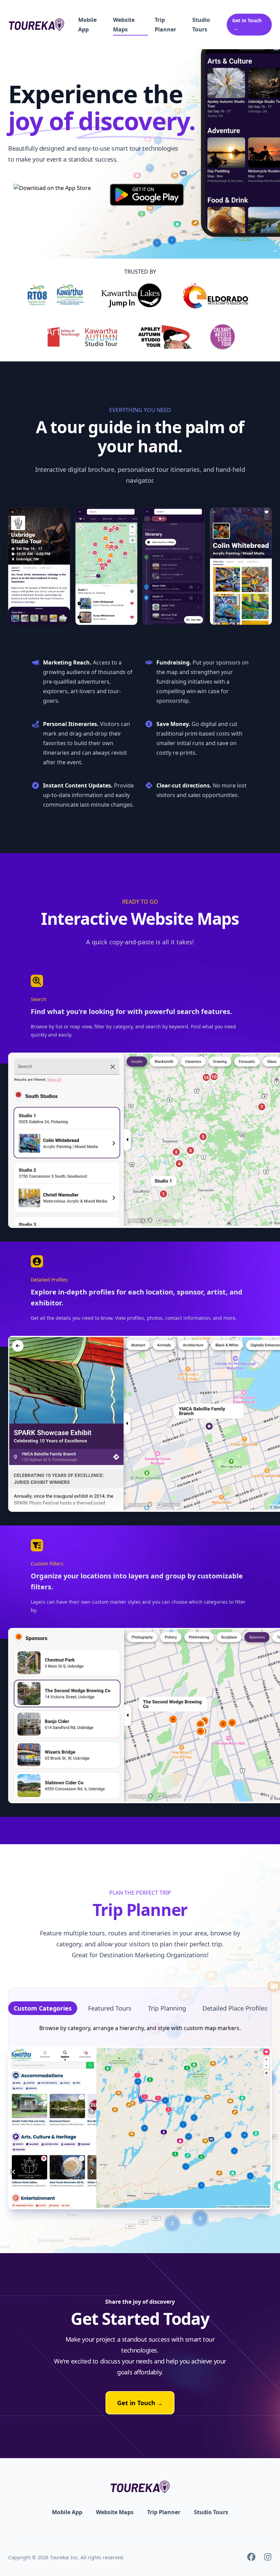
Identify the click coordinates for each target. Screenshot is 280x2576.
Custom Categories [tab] (43, 2008)
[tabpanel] (140, 2116)
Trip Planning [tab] (167, 2008)
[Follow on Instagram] (268, 2558)
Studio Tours (201, 25)
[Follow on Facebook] (251, 2558)
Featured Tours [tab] (110, 2008)
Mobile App (87, 25)
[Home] (36, 25)
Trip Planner (165, 25)
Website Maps (124, 25)
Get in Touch (140, 2403)
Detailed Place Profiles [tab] (235, 2008)
